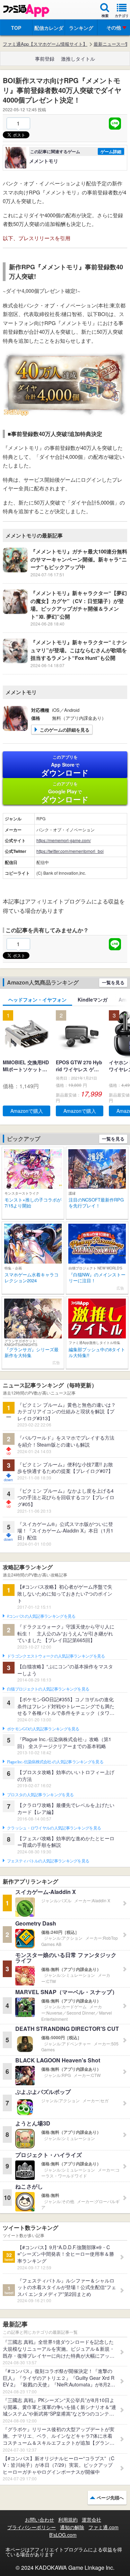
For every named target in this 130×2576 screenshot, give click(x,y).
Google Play (65, 793)
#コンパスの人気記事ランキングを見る (41, 1616)
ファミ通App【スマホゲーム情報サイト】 (45, 44)
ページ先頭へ (110, 2498)
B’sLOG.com (63, 2535)
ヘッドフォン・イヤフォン (37, 999)
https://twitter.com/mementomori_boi (70, 851)
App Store (65, 766)
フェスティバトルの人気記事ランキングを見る (48, 1861)
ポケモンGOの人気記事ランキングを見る (43, 1729)
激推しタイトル (78, 59)
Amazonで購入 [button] (27, 1111)
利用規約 (68, 2520)
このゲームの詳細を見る (65, 730)
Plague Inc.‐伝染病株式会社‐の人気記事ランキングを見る (55, 1762)
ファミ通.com (103, 2527)
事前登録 (45, 59)
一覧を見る (113, 982)
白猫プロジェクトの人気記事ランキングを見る (48, 1689)
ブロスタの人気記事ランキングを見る (40, 1795)
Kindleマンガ (93, 999)
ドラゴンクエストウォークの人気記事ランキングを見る (56, 1656)
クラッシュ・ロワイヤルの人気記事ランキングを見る (54, 1828)
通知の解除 (72, 2527)
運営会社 (92, 2520)
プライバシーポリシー (32, 2527)
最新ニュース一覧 (112, 44)
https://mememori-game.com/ (64, 840)
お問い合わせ (40, 2520)
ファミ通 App (26, 11)
